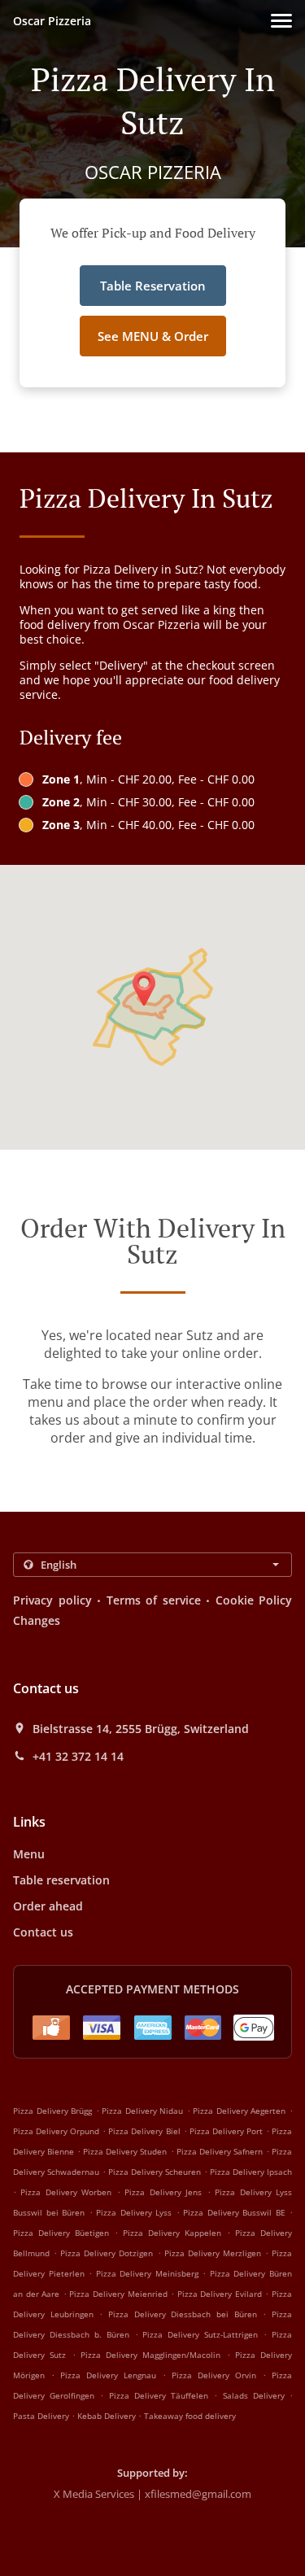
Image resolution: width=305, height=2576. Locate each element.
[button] (281, 21)
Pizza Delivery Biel (144, 2131)
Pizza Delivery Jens (163, 2192)
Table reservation (61, 1880)
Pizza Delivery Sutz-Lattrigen (200, 2334)
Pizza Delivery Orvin (214, 2375)
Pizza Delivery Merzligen (213, 2253)
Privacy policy (52, 1600)
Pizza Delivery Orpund (56, 2131)
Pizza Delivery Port (226, 2131)
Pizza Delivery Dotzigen (107, 2253)
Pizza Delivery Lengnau (108, 2375)
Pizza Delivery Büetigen (61, 2233)
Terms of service (154, 1600)
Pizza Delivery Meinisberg (147, 2273)
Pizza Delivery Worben (66, 2192)
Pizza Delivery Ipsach (251, 2172)
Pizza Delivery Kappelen (172, 2233)
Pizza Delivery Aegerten (239, 2111)
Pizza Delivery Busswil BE (234, 2212)
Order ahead (48, 1906)
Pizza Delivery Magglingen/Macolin (151, 2355)
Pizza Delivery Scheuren (155, 2172)
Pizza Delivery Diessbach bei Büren (183, 2314)
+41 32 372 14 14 (78, 1757)
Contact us (43, 1932)
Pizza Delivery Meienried (118, 2294)
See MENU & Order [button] (153, 336)
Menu (29, 1854)
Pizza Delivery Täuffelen (159, 2395)
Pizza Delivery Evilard (220, 2294)
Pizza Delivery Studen (125, 2151)
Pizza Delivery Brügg (52, 2111)
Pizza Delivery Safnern (220, 2151)
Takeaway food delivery (190, 2416)
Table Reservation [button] (153, 286)
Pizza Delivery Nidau (142, 2111)
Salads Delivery (256, 2395)
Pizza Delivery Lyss (134, 2212)
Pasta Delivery (42, 2416)
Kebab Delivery (108, 2416)
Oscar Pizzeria (52, 21)
